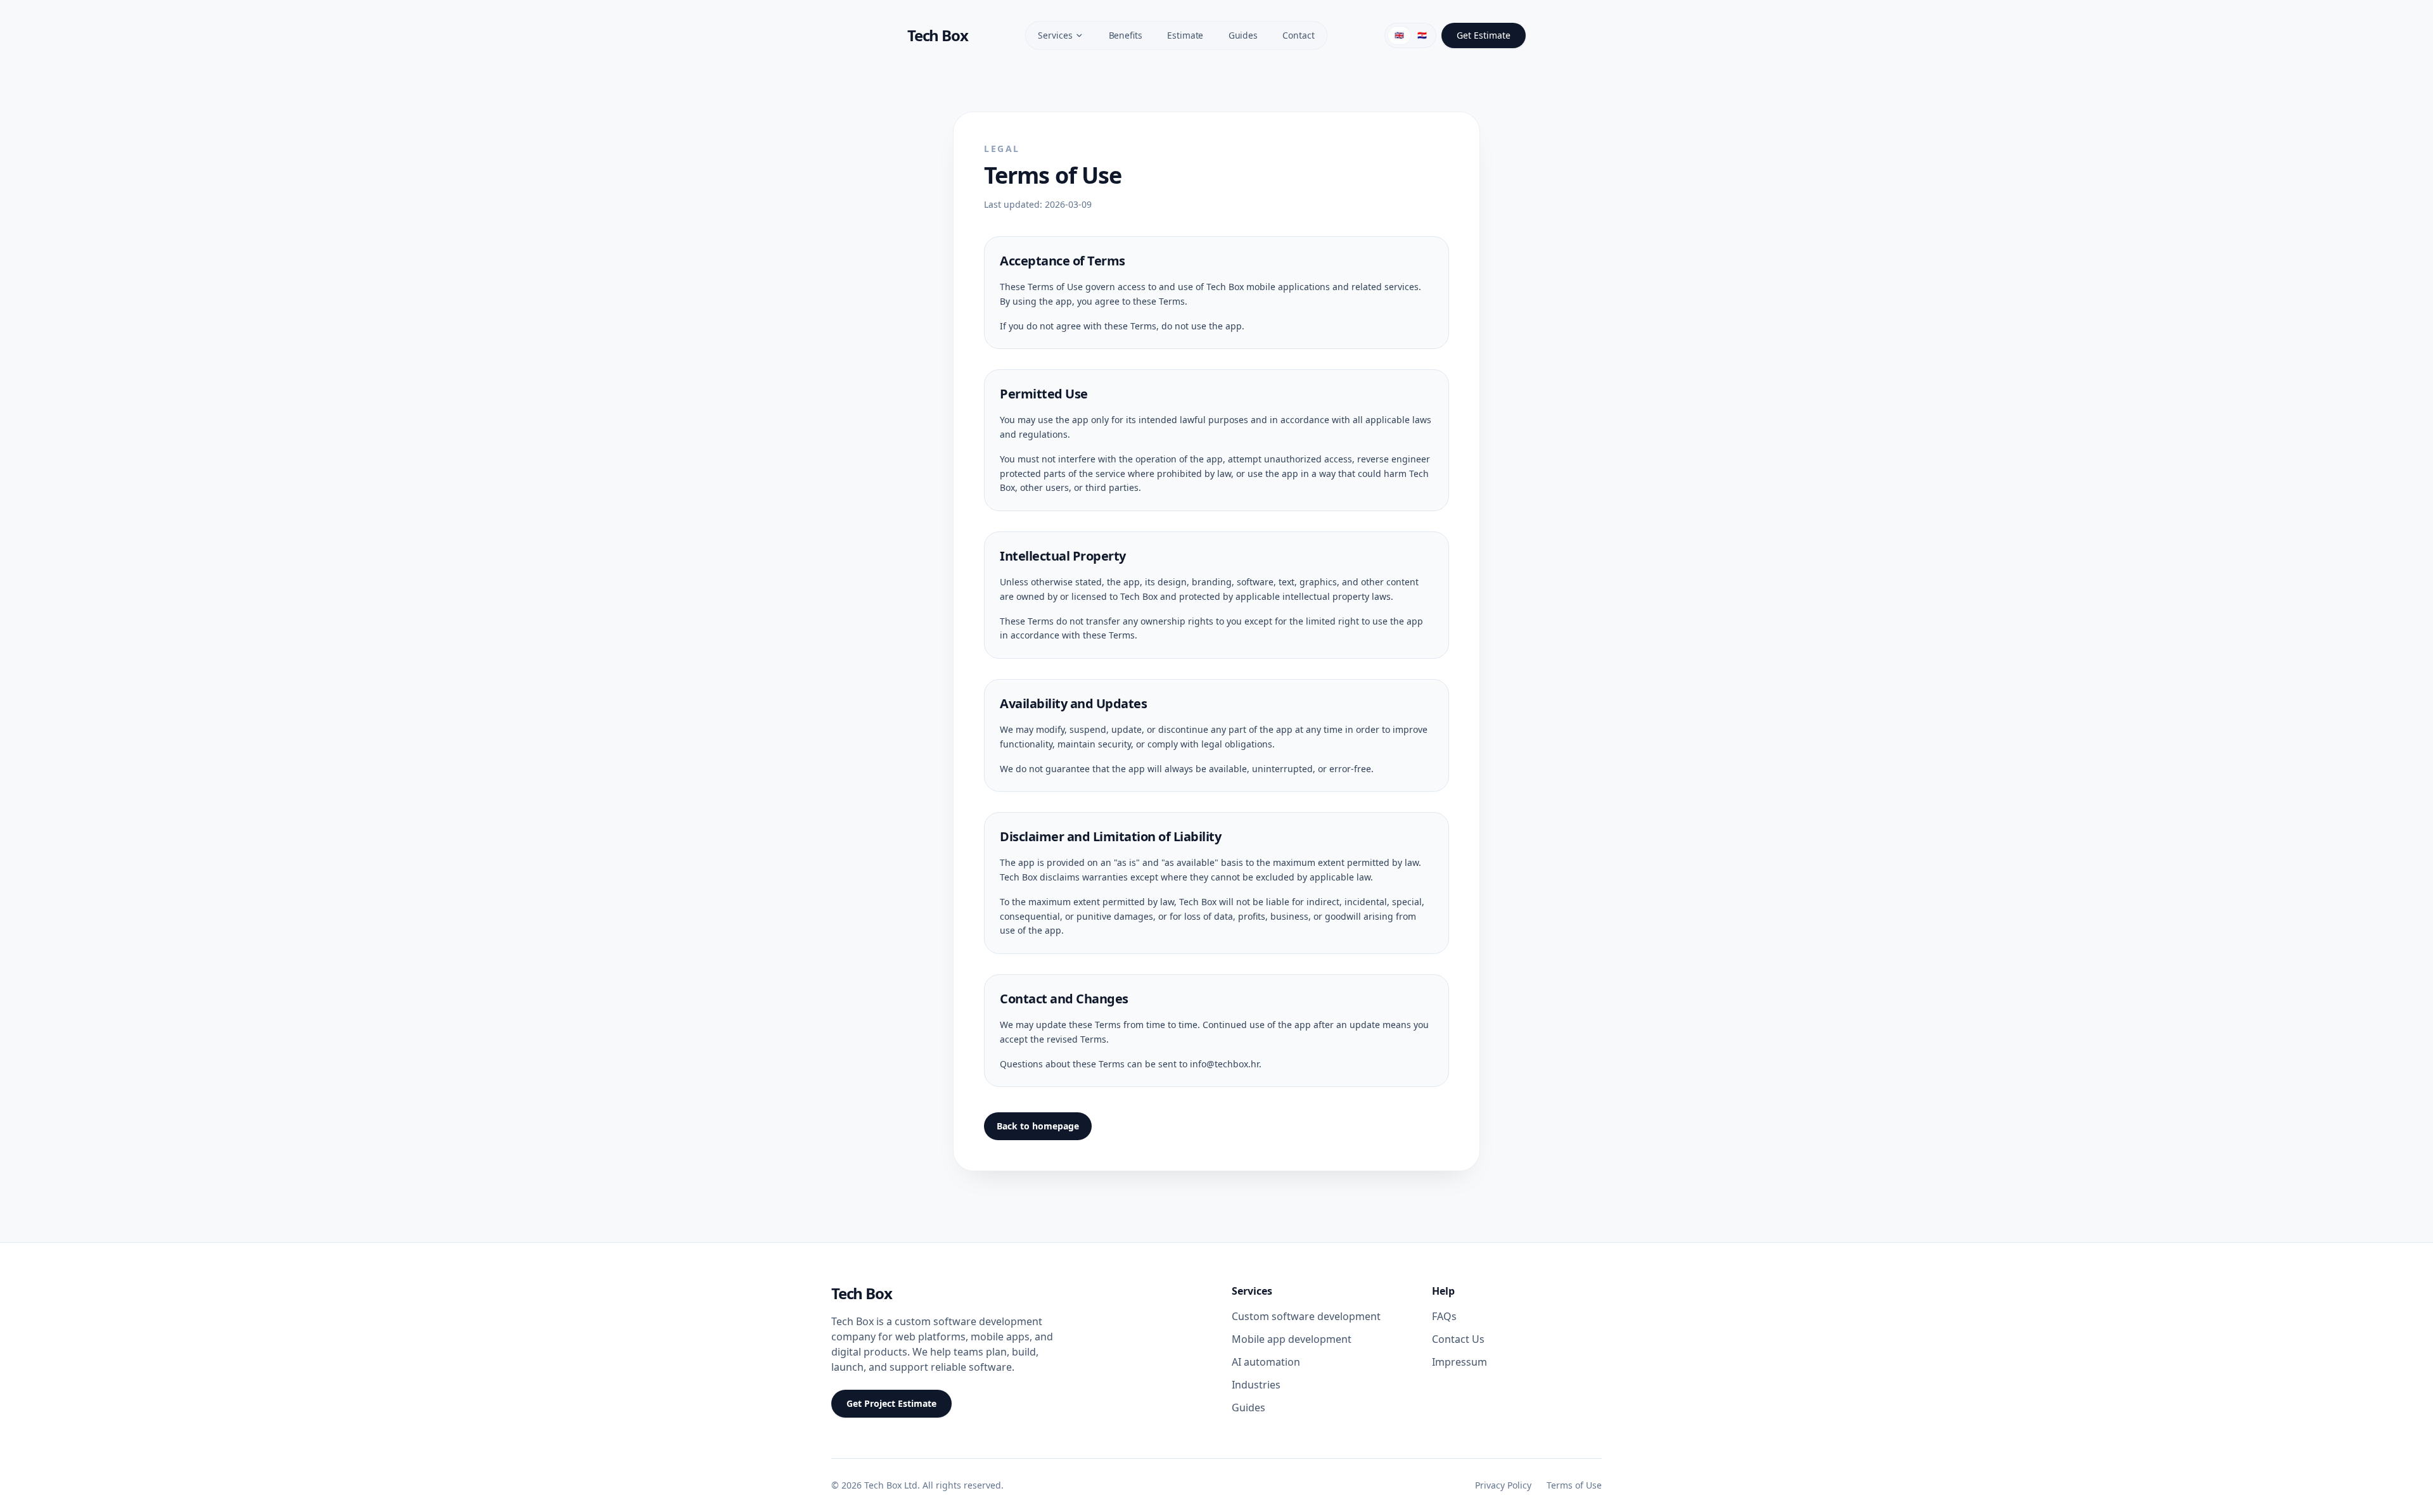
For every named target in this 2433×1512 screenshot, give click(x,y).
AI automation (1266, 1362)
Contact (1298, 35)
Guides (1242, 35)
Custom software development (1306, 1316)
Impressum (1459, 1362)
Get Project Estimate (891, 1403)
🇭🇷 (1422, 35)
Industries (1256, 1385)
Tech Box (861, 1293)
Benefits (1125, 35)
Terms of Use (1574, 1485)
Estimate (1185, 35)
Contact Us (1458, 1339)
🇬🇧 (1399, 35)
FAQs (1444, 1316)
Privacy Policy (1503, 1485)
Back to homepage (1038, 1126)
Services (1055, 35)
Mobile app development (1292, 1339)
